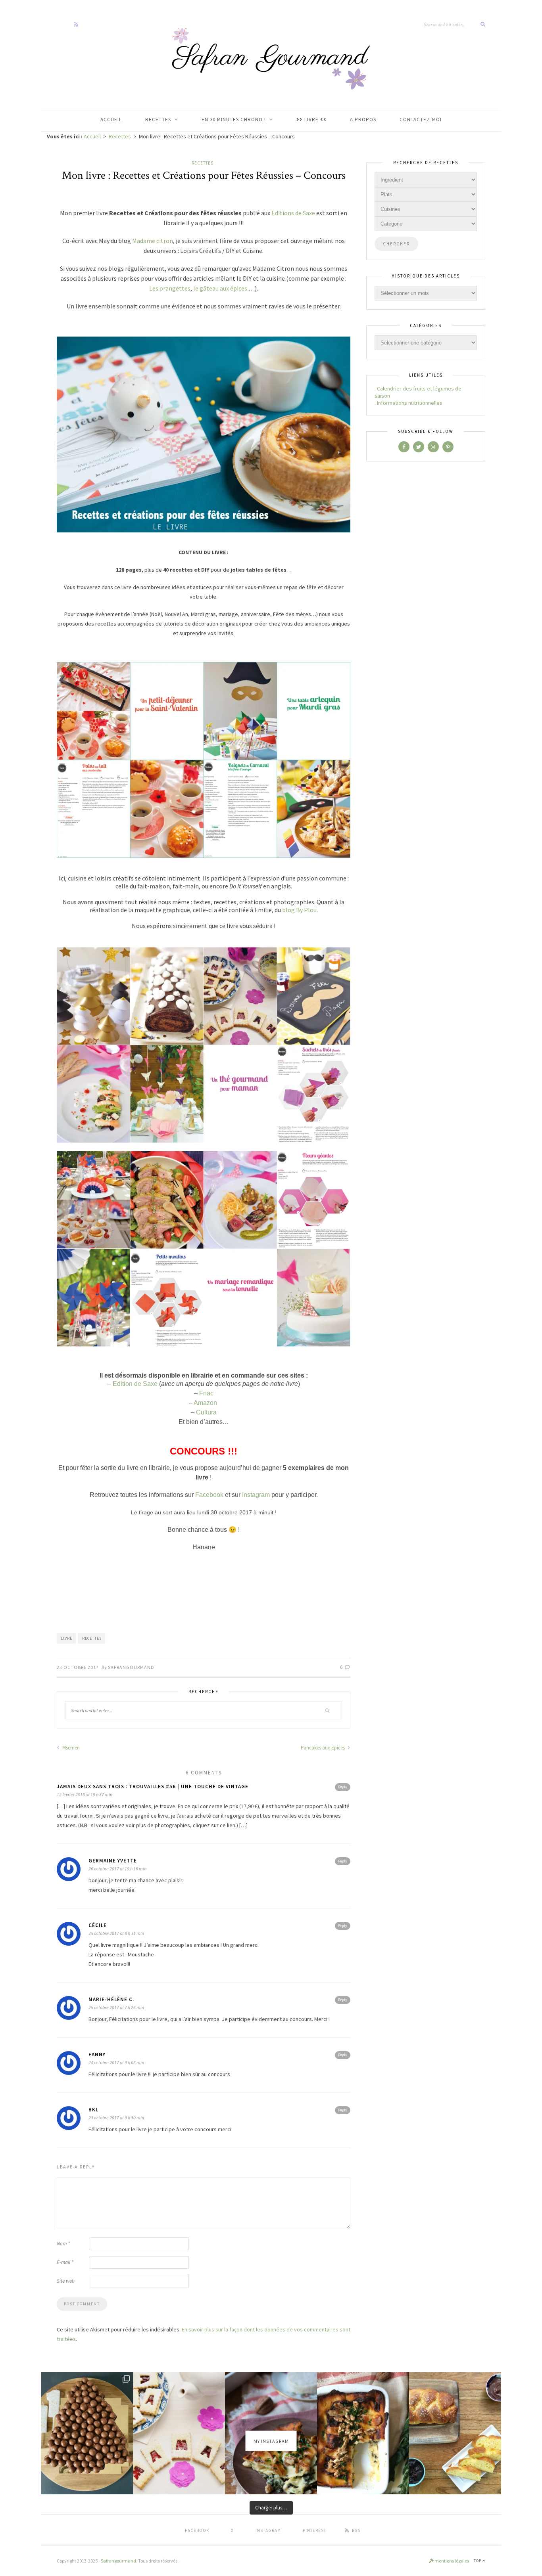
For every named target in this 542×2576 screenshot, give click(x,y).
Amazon (206, 1403)
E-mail (65, 2262)
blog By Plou (299, 910)
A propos (363, 120)
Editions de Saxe (293, 213)
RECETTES (158, 120)
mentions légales (451, 2561)
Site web (66, 2281)
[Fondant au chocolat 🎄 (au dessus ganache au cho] (87, 2433)
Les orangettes (170, 288)
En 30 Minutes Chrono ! (234, 120)
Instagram (256, 1495)
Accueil (92, 136)
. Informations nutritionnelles (408, 403)
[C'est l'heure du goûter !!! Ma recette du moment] (455, 2433)
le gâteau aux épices (220, 288)
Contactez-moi (421, 120)
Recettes (120, 136)
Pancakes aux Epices (323, 1748)
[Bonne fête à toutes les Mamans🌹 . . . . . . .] (179, 2433)
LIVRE (311, 120)
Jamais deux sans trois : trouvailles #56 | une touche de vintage (153, 1787)
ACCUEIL (111, 120)
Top (478, 2561)
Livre (66, 1638)
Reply (343, 1787)
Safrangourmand (131, 1667)
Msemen (70, 1748)
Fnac (206, 1393)
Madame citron (153, 241)
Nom (63, 2244)
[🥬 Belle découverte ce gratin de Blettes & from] (363, 2433)
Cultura (206, 1412)
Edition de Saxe (135, 1384)
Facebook (209, 1495)
